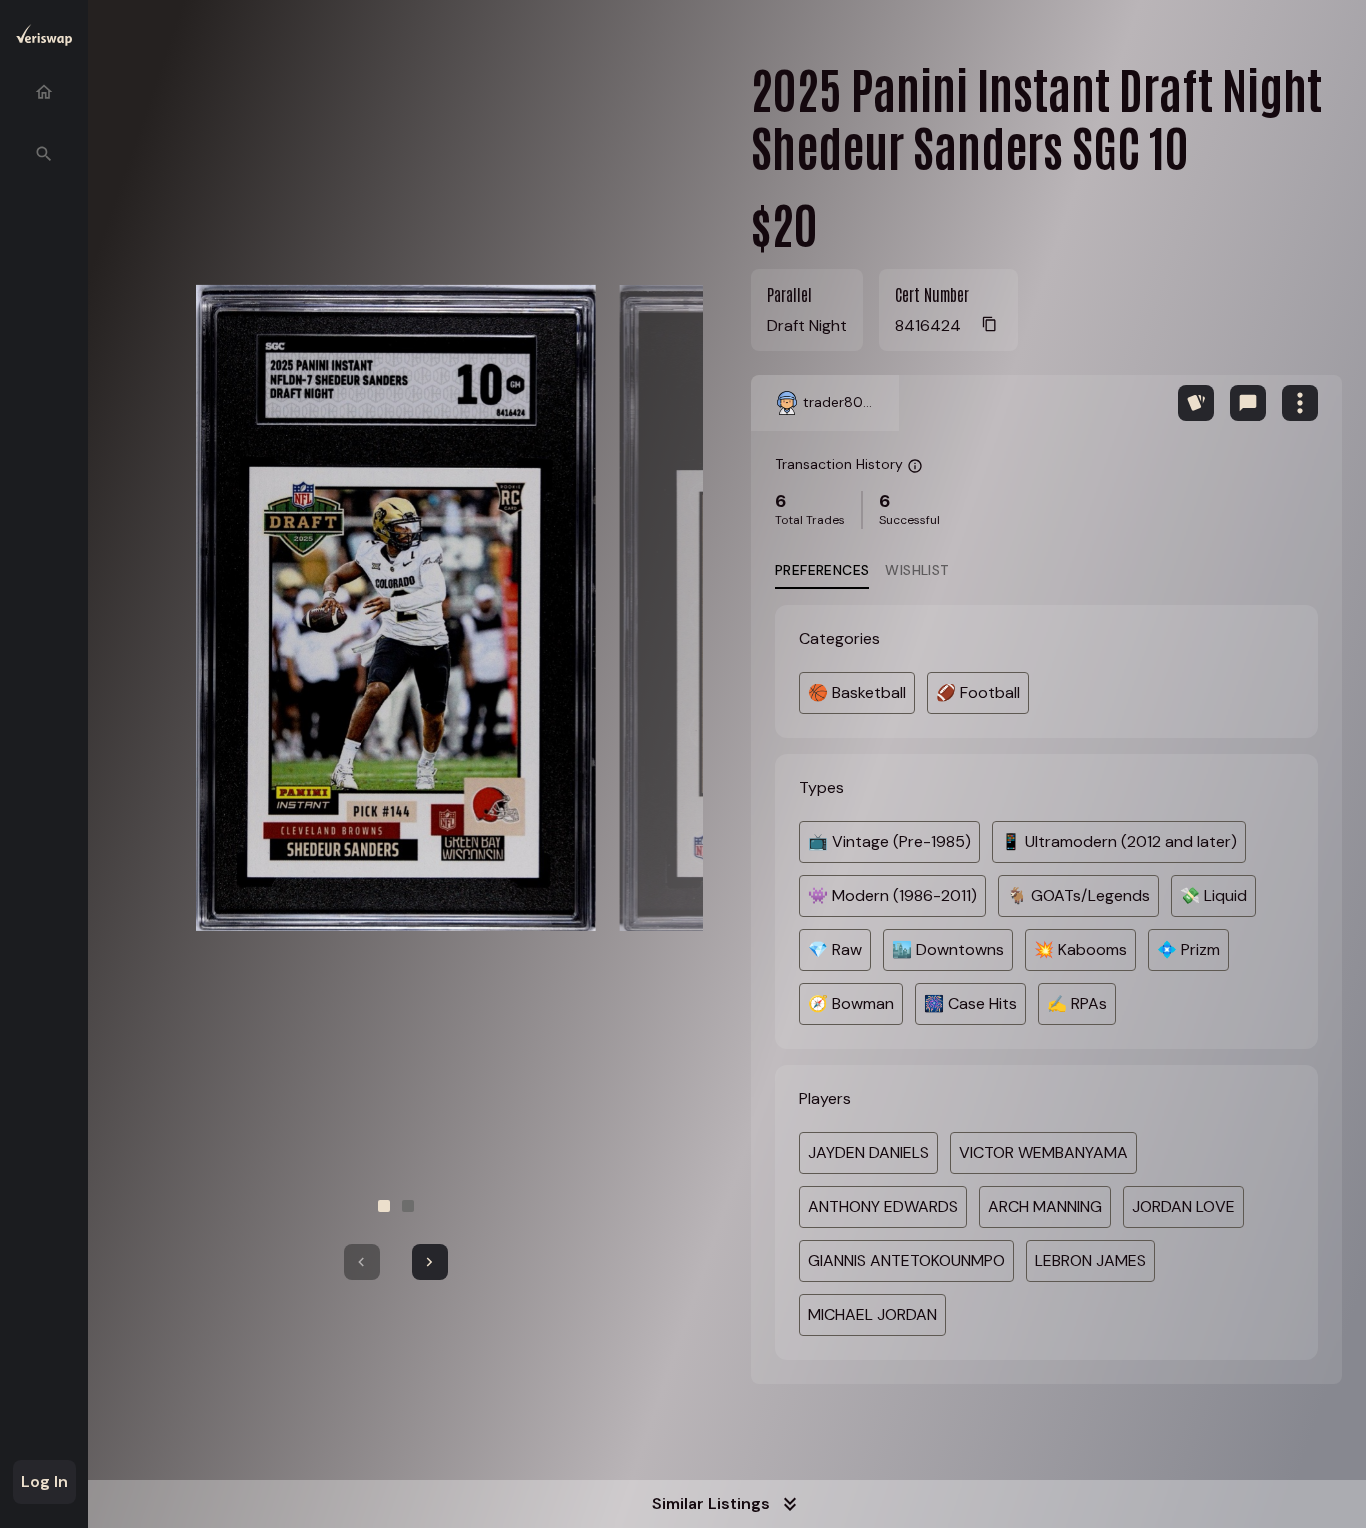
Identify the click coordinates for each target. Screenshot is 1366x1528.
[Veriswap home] (44, 38)
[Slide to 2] (408, 1206)
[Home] (44, 92)
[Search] (44, 154)
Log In (44, 1481)
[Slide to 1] (384, 1206)
